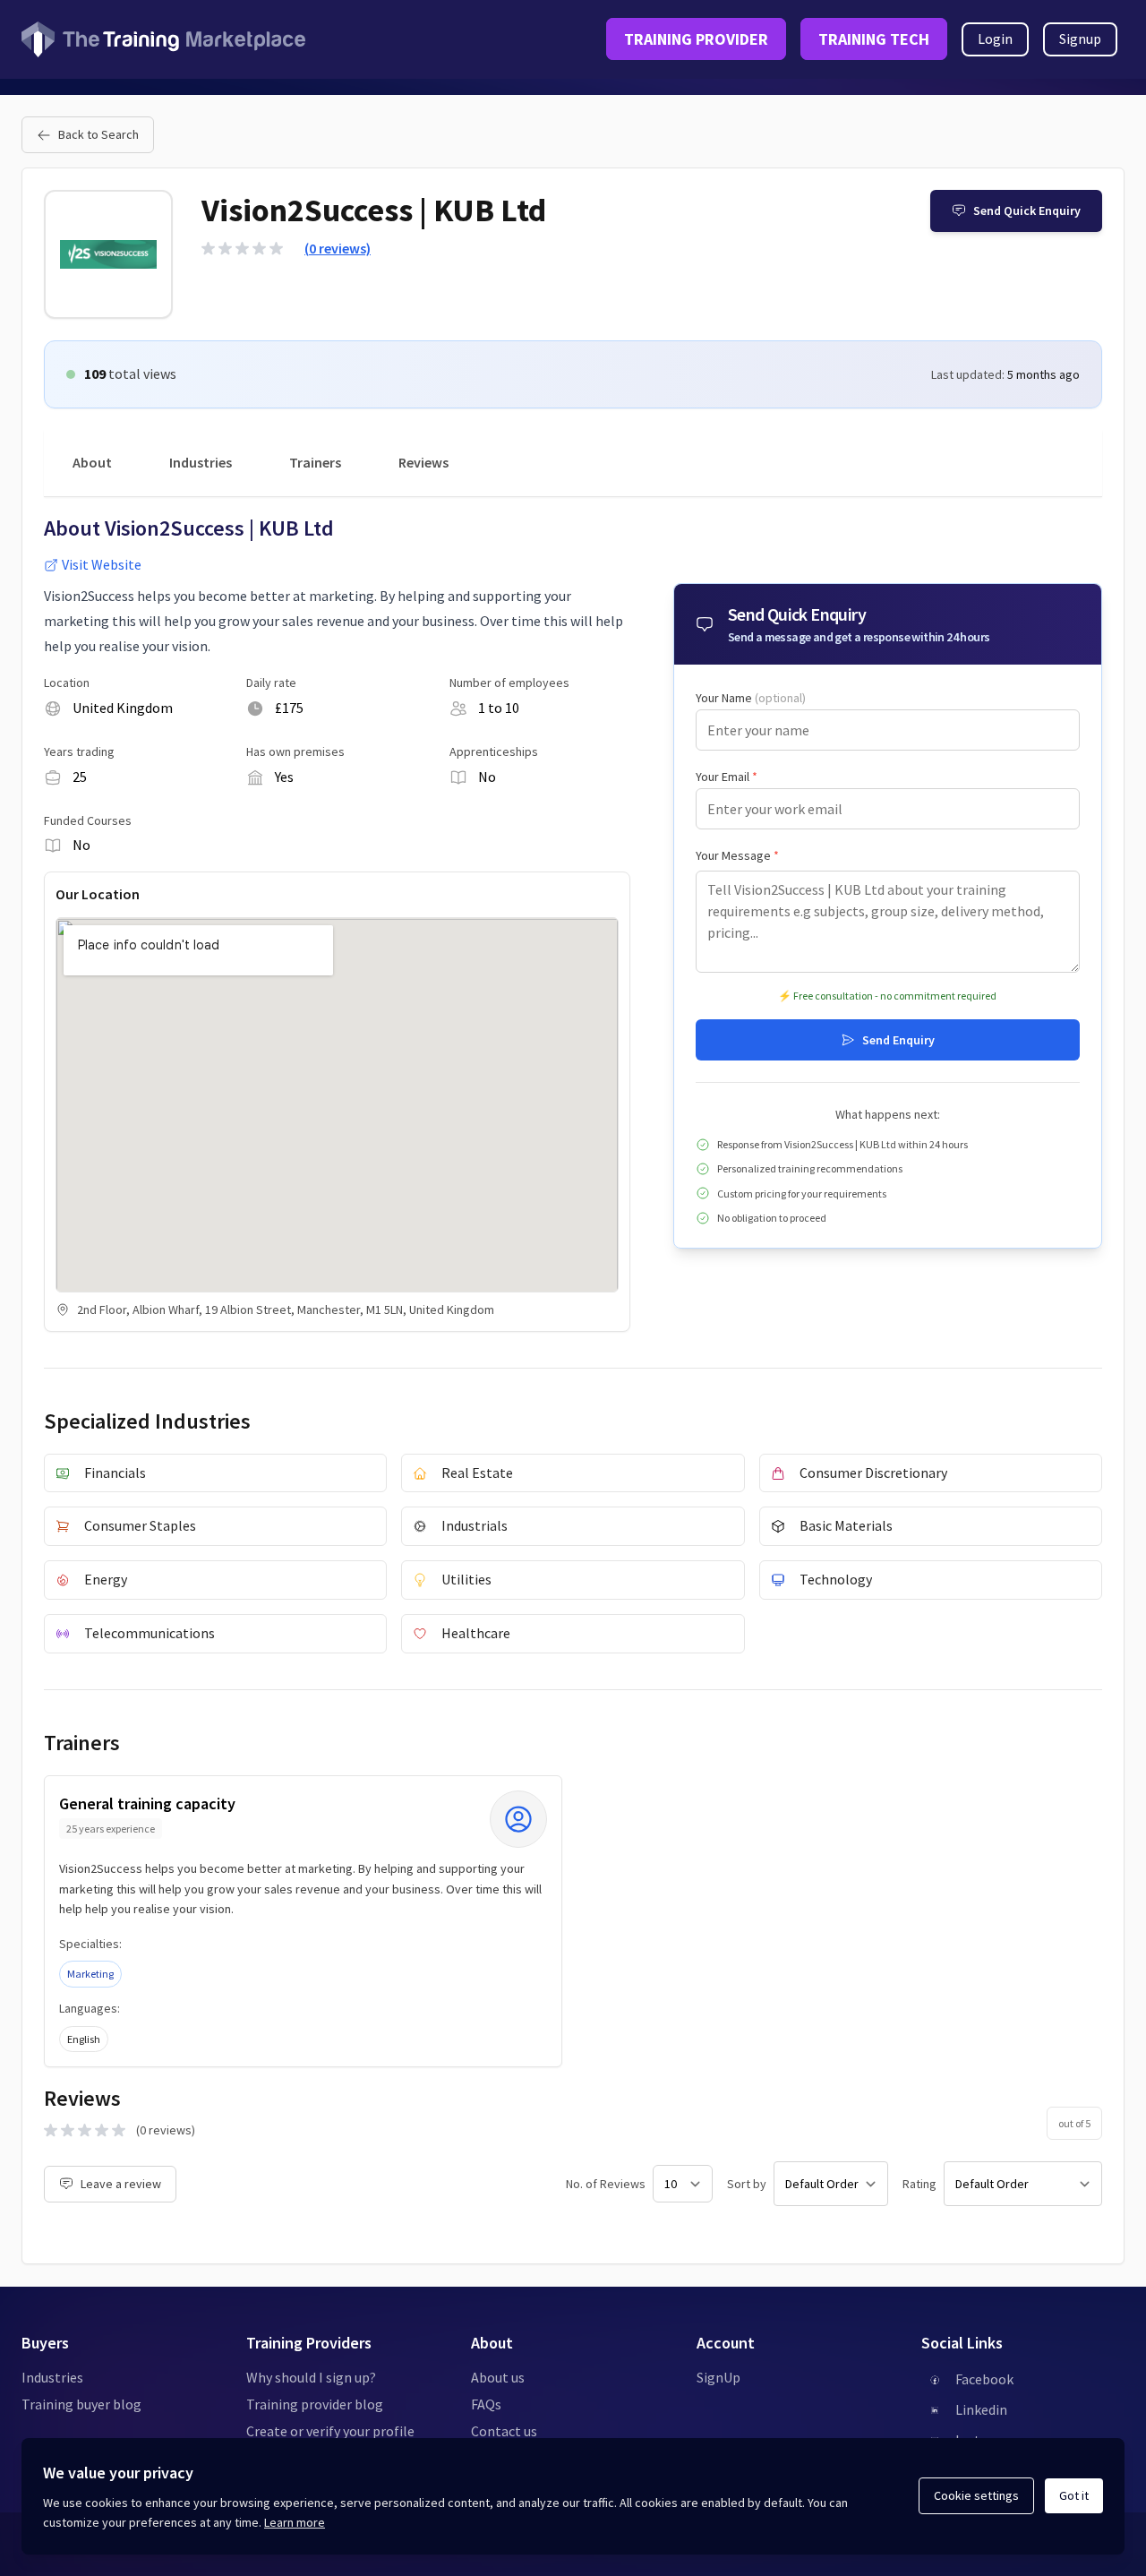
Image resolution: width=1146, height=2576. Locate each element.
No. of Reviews (606, 2184)
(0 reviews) (338, 248)
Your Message (737, 855)
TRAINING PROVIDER (696, 39)
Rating (919, 2184)
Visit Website (102, 564)
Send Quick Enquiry (1027, 210)
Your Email (727, 777)
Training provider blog (315, 2404)
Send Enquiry (898, 1040)
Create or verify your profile (330, 2431)
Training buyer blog (81, 2404)
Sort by (747, 2184)
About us (498, 2377)
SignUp (718, 2377)
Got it (1074, 2495)
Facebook (984, 2379)
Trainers (315, 462)
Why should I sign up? (311, 2377)
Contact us (504, 2431)
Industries (201, 462)
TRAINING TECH (874, 39)
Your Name (751, 698)
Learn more (295, 2522)
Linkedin (981, 2409)
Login (995, 39)
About (92, 462)
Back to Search (98, 134)
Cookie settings (976, 2495)
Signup (1080, 39)
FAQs (486, 2404)
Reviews (423, 462)
